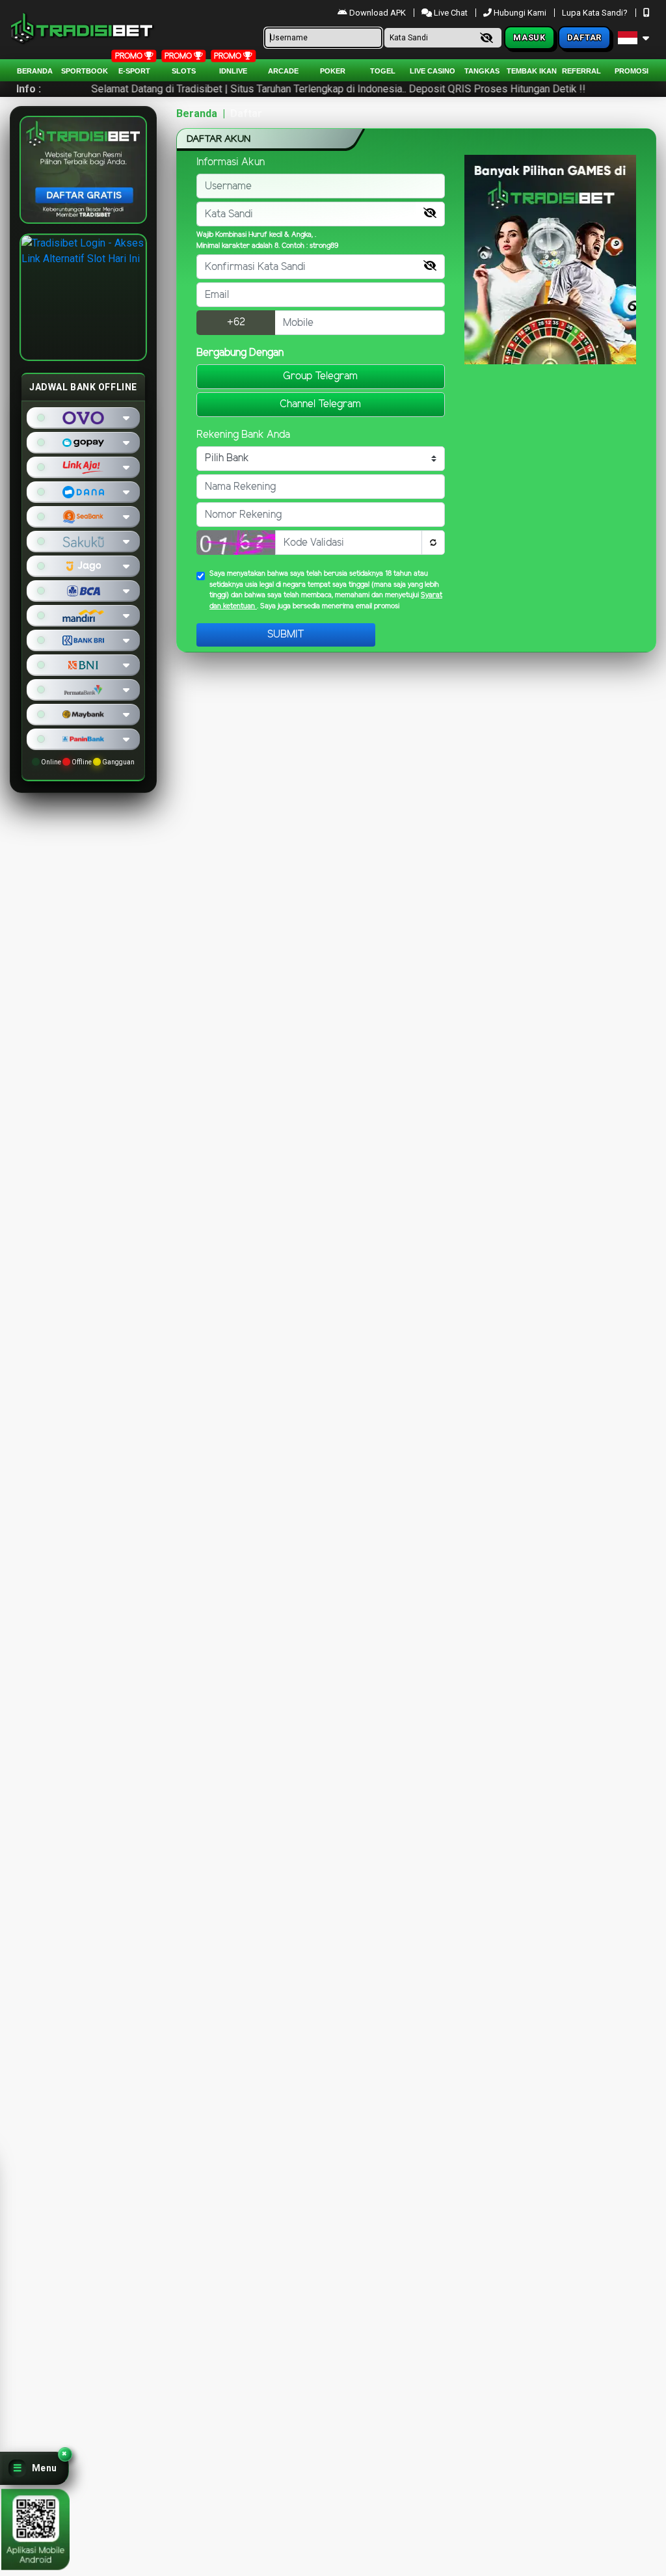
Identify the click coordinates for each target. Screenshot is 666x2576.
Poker (333, 71)
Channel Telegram (320, 404)
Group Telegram (320, 376)
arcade (283, 71)
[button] (34, 2468)
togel (383, 71)
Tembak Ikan (532, 71)
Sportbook (85, 71)
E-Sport (134, 71)
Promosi (632, 71)
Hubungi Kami (520, 13)
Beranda (35, 71)
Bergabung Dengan (240, 353)
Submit (286, 635)
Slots (184, 71)
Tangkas (482, 71)
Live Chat (450, 13)
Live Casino (433, 71)
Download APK (378, 13)
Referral (581, 71)
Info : (29, 89)
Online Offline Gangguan (87, 762)
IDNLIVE (233, 71)
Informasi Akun (231, 162)
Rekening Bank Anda (243, 435)
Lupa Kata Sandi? (596, 13)
